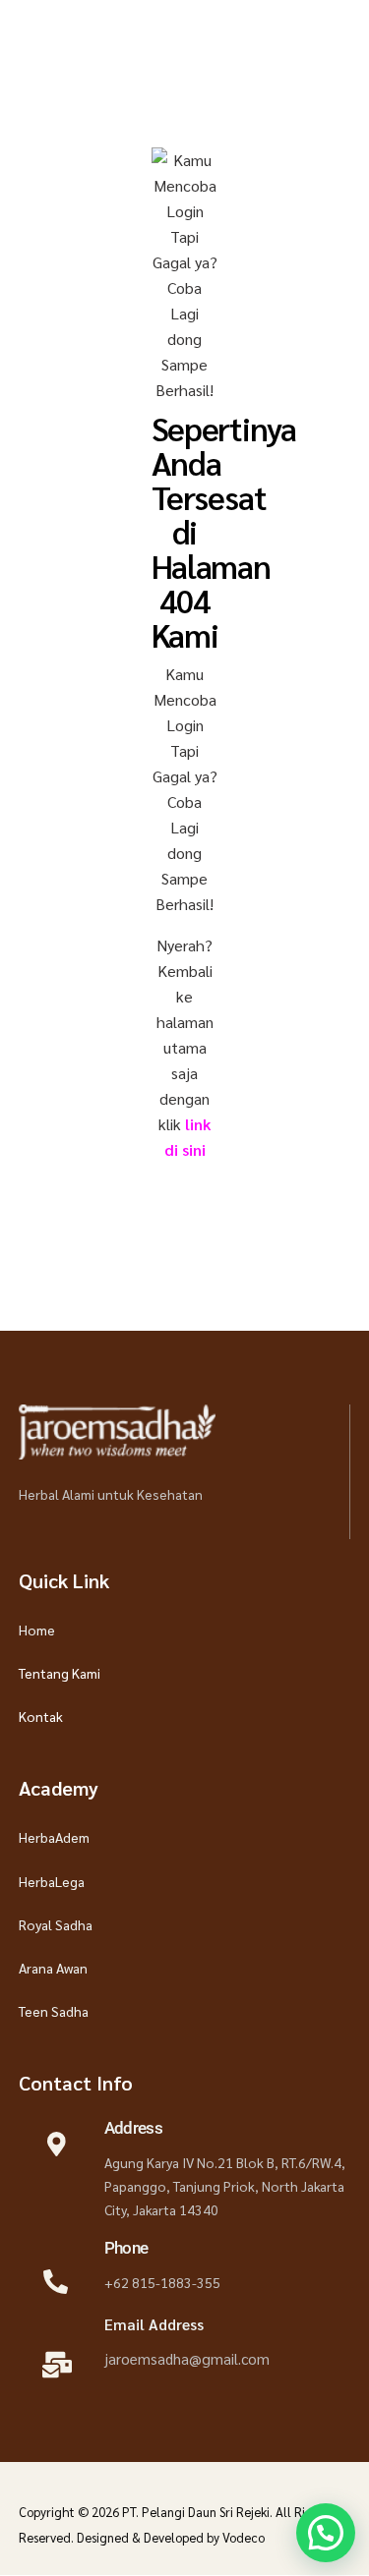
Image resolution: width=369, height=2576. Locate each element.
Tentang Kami (60, 1673)
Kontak (41, 1716)
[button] (326, 2533)
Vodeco (244, 2537)
